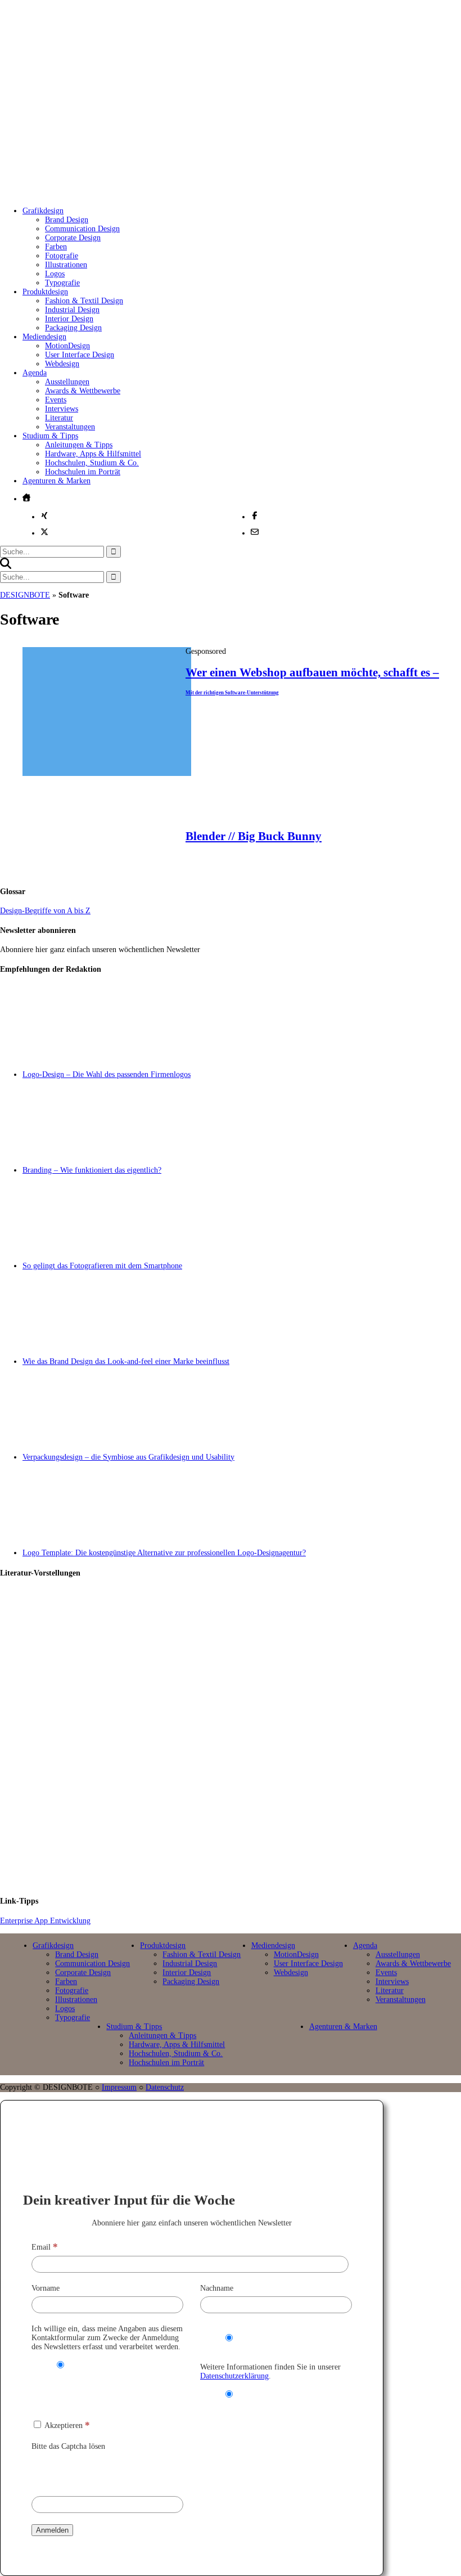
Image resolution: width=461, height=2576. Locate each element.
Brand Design (67, 220)
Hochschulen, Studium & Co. (92, 463)
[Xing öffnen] (44, 515)
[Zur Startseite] (185, 185)
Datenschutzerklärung (234, 2376)
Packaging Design (73, 328)
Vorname (46, 2288)
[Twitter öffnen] (44, 532)
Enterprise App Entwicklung (45, 1921)
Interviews (62, 409)
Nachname (217, 2288)
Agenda (35, 373)
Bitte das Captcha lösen (68, 2446)
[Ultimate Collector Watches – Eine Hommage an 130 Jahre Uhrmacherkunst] (242, 1636)
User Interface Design (80, 355)
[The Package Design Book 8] (242, 1738)
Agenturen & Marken (57, 481)
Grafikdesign (43, 211)
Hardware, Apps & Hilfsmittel (93, 454)
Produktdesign (45, 292)
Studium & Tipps (50, 436)
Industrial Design (72, 310)
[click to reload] (88, 2471)
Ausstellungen (67, 382)
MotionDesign (67, 346)
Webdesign (62, 364)
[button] (6, 566)
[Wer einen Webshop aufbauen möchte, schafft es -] (107, 773)
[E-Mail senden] (255, 532)
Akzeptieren (66, 2425)
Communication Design (82, 229)
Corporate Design (73, 238)
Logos (55, 274)
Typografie (62, 283)
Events (56, 400)
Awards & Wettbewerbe (83, 391)
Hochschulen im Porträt (83, 472)
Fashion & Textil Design (84, 301)
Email (45, 2247)
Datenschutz (165, 2087)
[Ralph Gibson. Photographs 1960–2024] (242, 1839)
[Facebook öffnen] (255, 515)
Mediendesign (44, 337)
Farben (56, 247)
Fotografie (62, 256)
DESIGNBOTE (25, 595)
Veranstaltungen (70, 427)
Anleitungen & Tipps (79, 445)
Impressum (119, 2087)
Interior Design (69, 319)
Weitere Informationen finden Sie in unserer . (270, 2371)
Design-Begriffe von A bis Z (45, 911)
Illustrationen (66, 265)
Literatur (59, 418)
